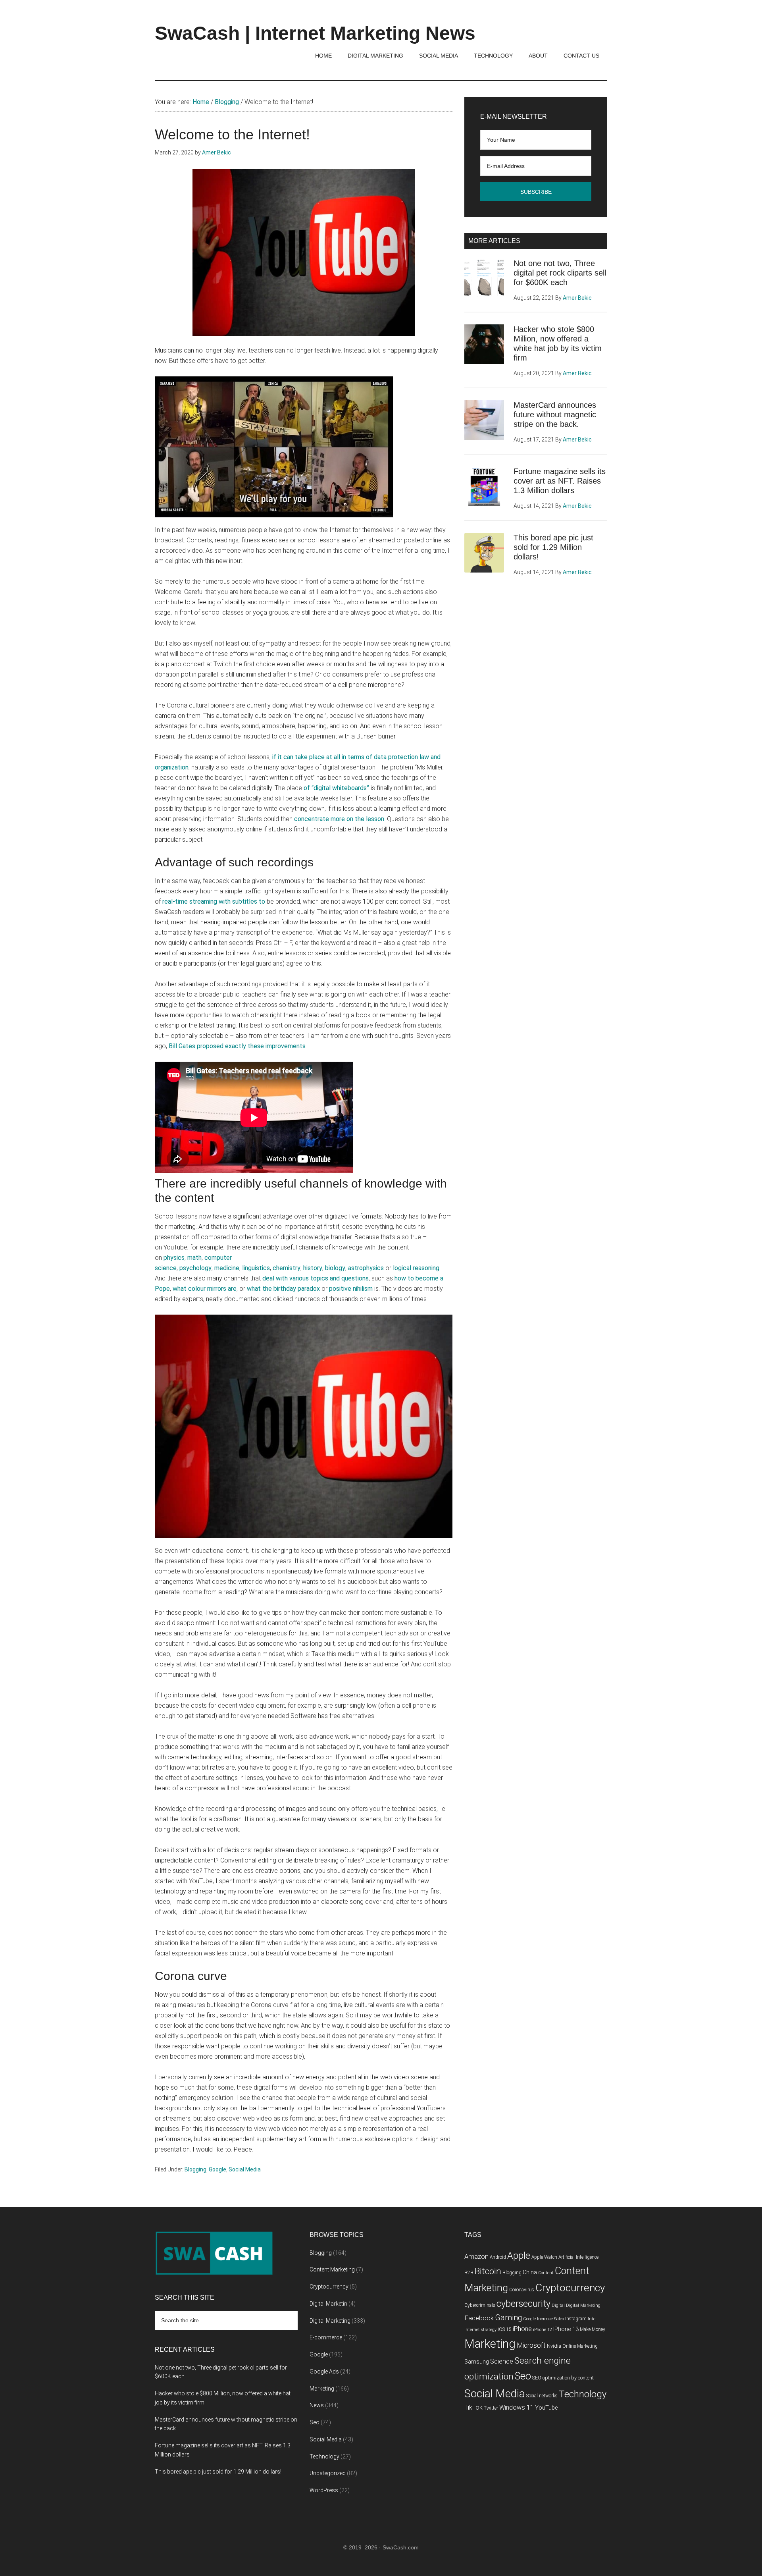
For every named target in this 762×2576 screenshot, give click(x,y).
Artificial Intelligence (578, 2257)
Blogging (195, 2169)
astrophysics (366, 1268)
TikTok (473, 2407)
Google (217, 2169)
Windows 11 (517, 2407)
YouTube (546, 2408)
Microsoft (531, 2345)
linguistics (256, 1268)
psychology (195, 1268)
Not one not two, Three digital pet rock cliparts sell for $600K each (560, 273)
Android (498, 2257)
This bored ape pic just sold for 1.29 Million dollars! (553, 547)
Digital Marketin (328, 2304)
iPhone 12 (543, 2330)
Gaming (508, 2318)
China (530, 2272)
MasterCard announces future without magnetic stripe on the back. (555, 415)
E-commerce (326, 2337)
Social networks (542, 2396)
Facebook (479, 2318)
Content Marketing (332, 2269)
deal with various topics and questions (316, 1278)
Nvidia (554, 2346)
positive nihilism (351, 1289)
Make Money (593, 2329)
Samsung (477, 2362)
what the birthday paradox (283, 1289)
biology (335, 1268)
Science (502, 2361)
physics (174, 1258)
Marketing (322, 2389)
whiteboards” (351, 788)
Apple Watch (544, 2257)
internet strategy (480, 2330)
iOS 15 (505, 2329)
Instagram (576, 2319)
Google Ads (324, 2372)
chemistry (287, 1268)
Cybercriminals (480, 2305)
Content (546, 2273)
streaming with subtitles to (227, 901)
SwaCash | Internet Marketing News (315, 33)
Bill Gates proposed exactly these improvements (237, 1046)
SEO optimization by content (563, 2378)
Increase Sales (550, 2319)
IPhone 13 (566, 2329)
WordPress (324, 2490)
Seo (315, 2422)
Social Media (245, 2169)
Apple (519, 2256)
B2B (469, 2273)
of (308, 788)
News (317, 2405)
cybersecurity (523, 2304)
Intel (592, 2319)
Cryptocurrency (329, 2287)
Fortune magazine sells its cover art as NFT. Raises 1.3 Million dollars (560, 481)
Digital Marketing (330, 2321)
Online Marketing (580, 2346)
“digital (322, 788)
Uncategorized (328, 2473)
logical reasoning (416, 1268)
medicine (227, 1268)
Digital (558, 2305)
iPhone (522, 2329)
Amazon (476, 2257)
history (313, 1268)
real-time (176, 901)
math (194, 1258)
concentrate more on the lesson (339, 819)
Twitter (491, 2408)
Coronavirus (522, 2290)
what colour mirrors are (205, 1289)
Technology (324, 2456)
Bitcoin (488, 2271)
